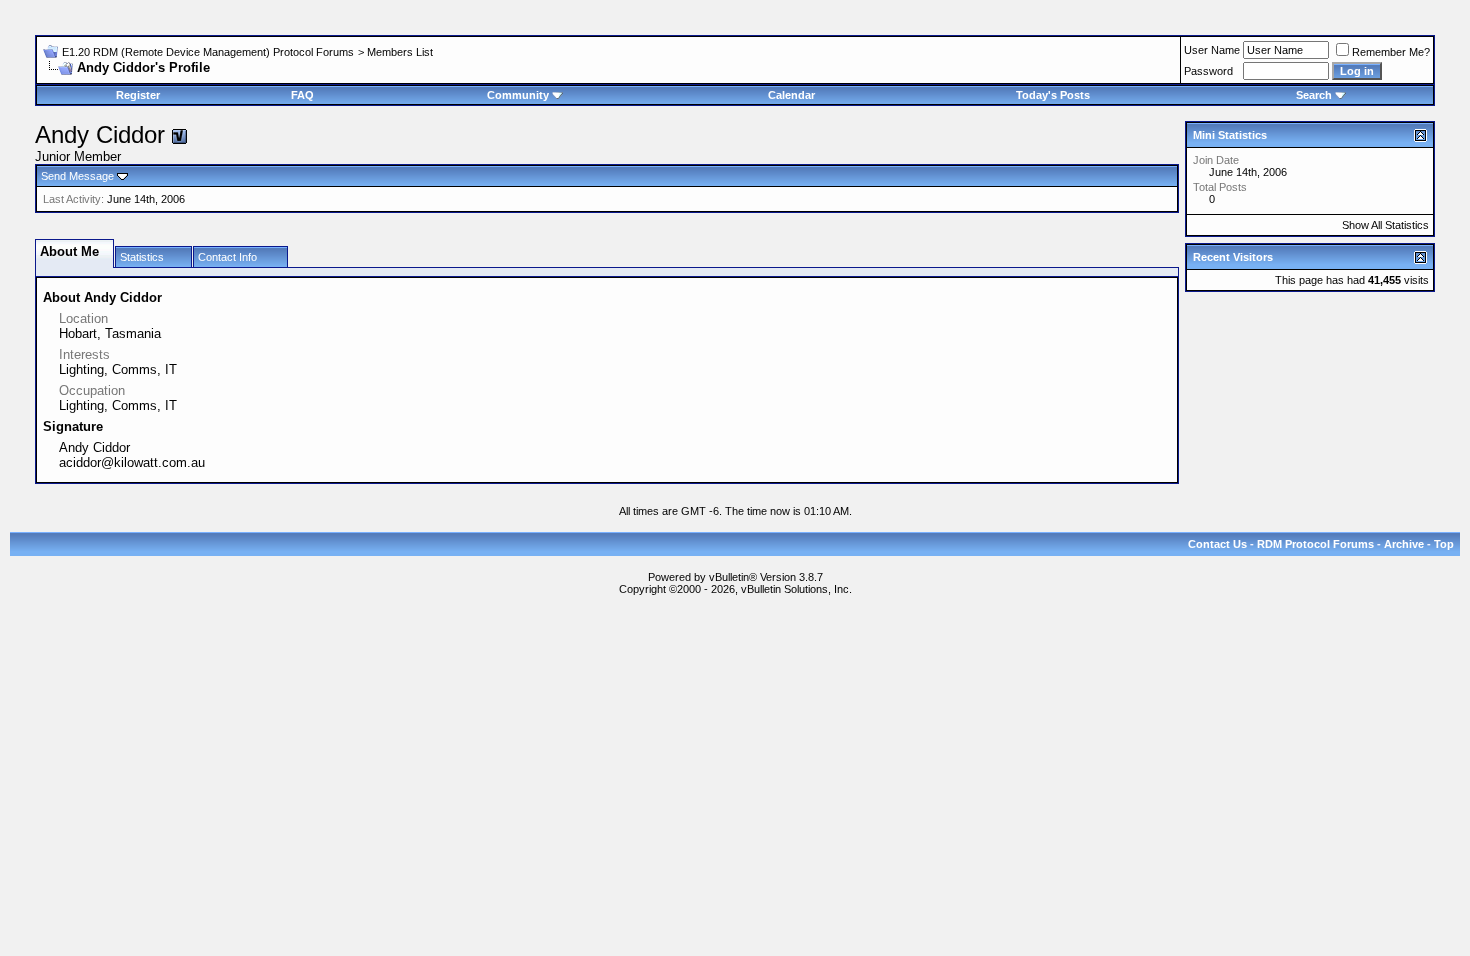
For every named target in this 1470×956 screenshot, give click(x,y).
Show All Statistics (1385, 225)
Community (518, 95)
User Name (1212, 50)
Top (1444, 544)
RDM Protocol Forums (1315, 544)
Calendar (791, 95)
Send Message (77, 176)
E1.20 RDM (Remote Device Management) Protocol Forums (208, 52)
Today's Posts (1053, 95)
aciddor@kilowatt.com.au (132, 462)
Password (1208, 71)
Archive (1404, 544)
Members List (400, 52)
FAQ (302, 95)
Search (1314, 95)
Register (138, 95)
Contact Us (1217, 544)
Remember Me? (1391, 52)
